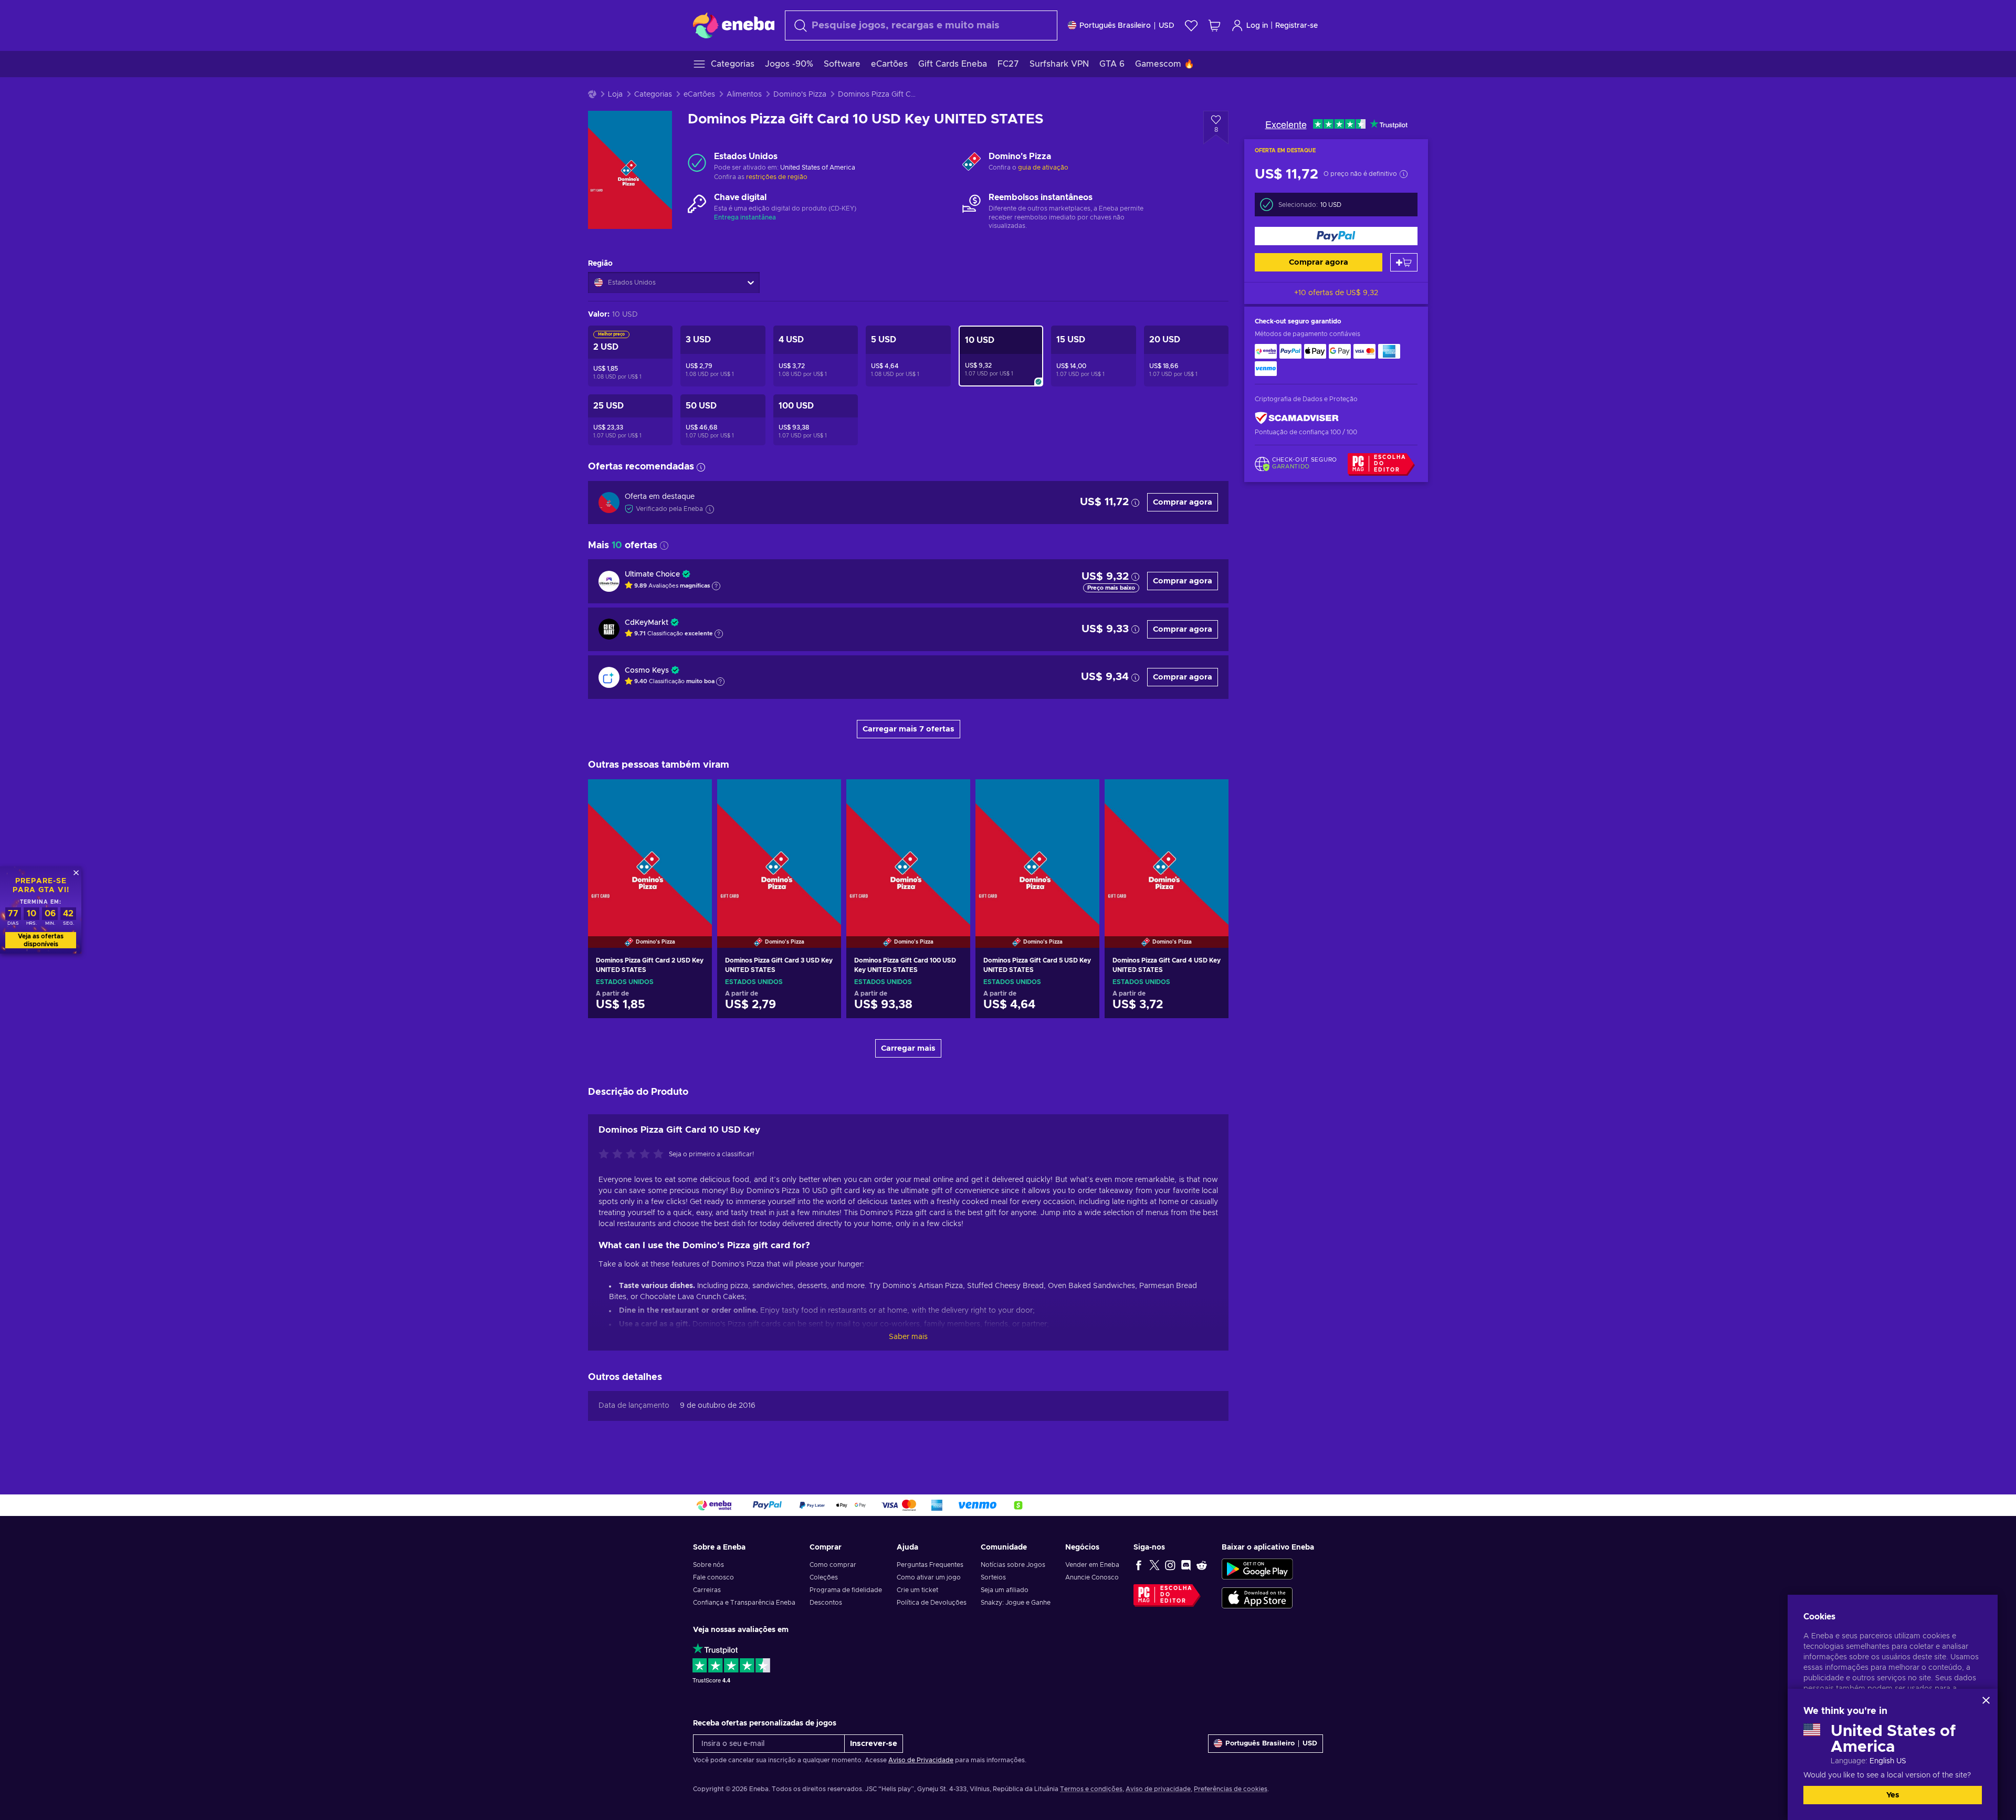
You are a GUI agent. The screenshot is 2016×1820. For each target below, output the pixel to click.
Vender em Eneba (1092, 1565)
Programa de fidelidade (846, 1590)
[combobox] (921, 25)
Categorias (653, 95)
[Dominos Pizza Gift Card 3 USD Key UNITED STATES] (779, 850)
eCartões (699, 95)
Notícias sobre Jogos (1013, 1565)
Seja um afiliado (1005, 1590)
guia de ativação (1043, 168)
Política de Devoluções (932, 1603)
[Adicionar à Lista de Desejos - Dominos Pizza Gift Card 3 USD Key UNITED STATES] (823, 796)
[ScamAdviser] (1297, 418)
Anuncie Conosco (1092, 1577)
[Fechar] (1986, 1700)
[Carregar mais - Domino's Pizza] (972, 162)
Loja (615, 95)
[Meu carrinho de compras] (1214, 25)
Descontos (826, 1603)
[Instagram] (1170, 1565)
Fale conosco (713, 1577)
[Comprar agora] (1336, 236)
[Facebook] (1139, 1565)
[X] (1154, 1565)
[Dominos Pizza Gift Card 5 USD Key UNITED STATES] (1037, 850)
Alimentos (744, 95)
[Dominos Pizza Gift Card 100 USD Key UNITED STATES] (908, 850)
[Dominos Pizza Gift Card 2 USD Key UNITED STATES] (650, 850)
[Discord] (1186, 1565)
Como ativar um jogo (929, 1577)
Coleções (824, 1577)
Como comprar (833, 1565)
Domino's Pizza (800, 95)
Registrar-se (1296, 26)
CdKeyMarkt (647, 623)
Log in (1257, 26)
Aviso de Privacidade (921, 1760)
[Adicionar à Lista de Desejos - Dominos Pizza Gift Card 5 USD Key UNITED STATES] (1081, 796)
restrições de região (777, 177)
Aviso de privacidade (1158, 1789)
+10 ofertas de (1336, 293)
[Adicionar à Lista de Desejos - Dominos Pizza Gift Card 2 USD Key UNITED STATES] (694, 796)
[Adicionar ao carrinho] (1404, 262)
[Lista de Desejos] (1191, 25)
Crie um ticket (917, 1590)
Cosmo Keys (647, 671)
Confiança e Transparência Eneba (744, 1603)
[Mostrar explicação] (716, 586)
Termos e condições (1091, 1789)
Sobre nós (708, 1565)
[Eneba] (734, 25)
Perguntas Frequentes (930, 1565)
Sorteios (993, 1577)
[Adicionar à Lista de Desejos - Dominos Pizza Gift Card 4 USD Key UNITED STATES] (1211, 796)
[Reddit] (1202, 1565)
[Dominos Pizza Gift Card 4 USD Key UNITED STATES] (1167, 850)
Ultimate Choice (652, 574)
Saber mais (908, 1337)
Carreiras (707, 1590)
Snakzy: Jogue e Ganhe (1016, 1603)
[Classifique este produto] (634, 1155)
